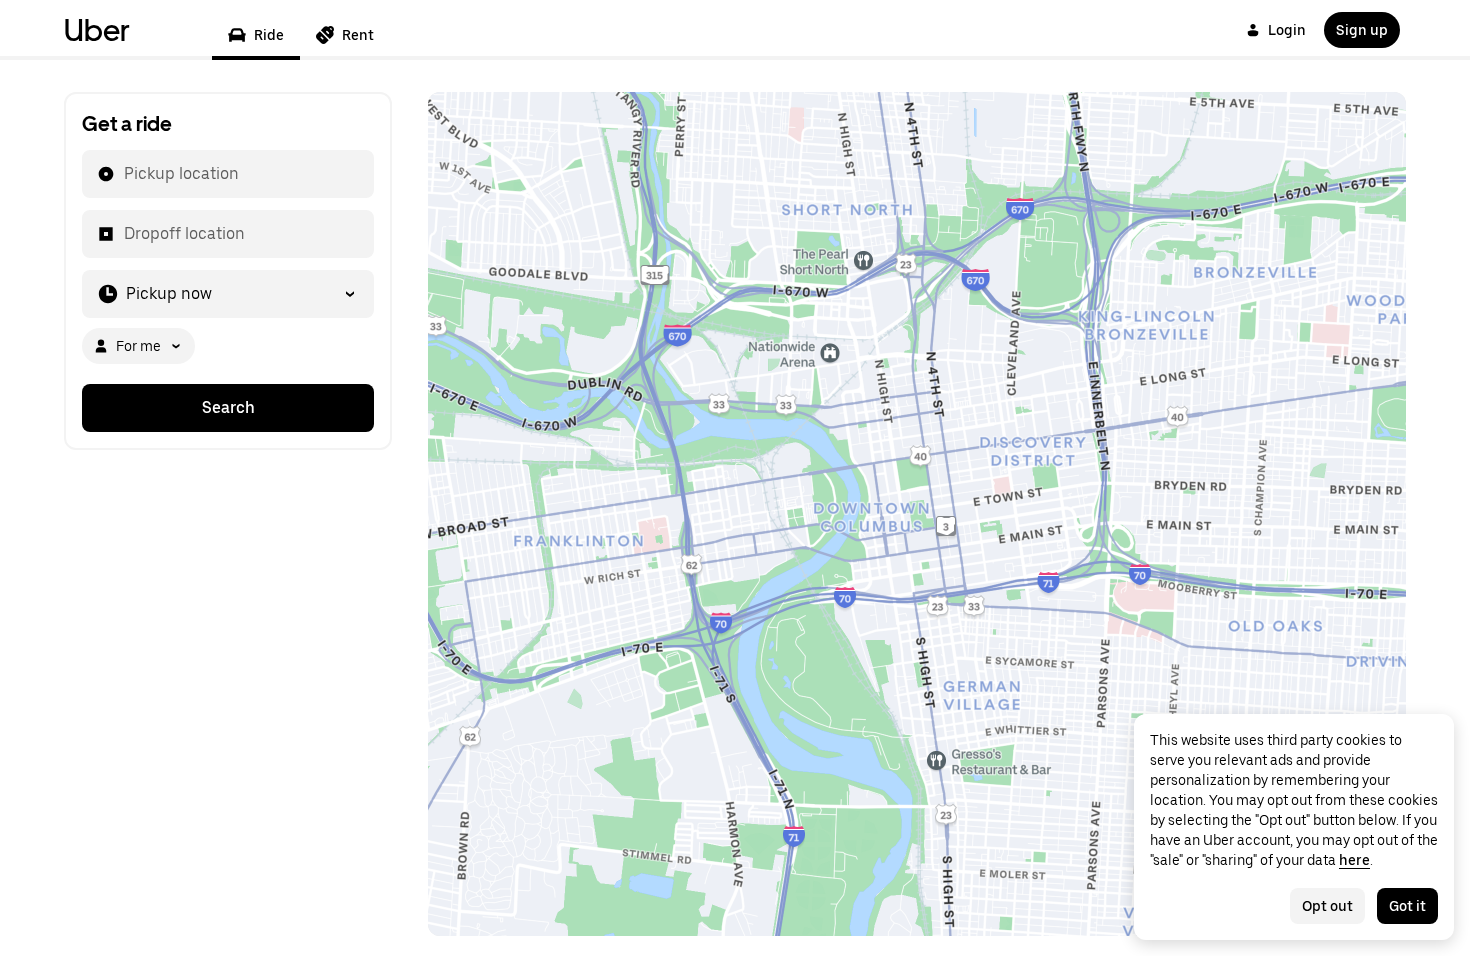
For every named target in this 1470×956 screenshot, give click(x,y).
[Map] (917, 514)
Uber (97, 30)
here (1354, 860)
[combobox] (123, 174)
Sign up (1362, 30)
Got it (1407, 906)
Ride (269, 35)
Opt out (1327, 906)
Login (1287, 30)
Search (228, 407)
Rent (358, 35)
